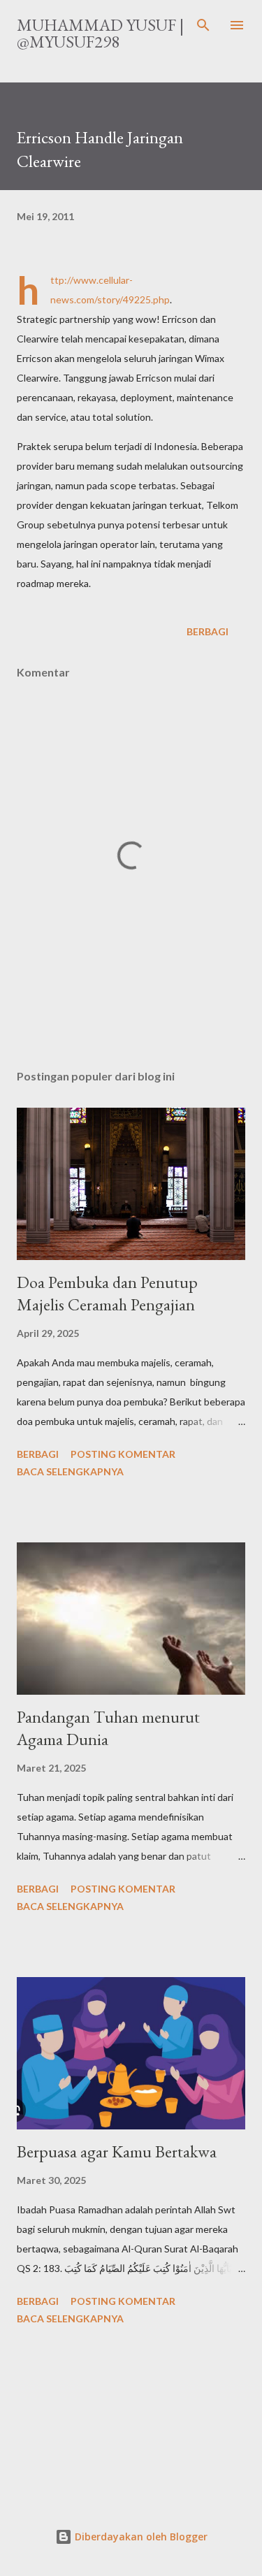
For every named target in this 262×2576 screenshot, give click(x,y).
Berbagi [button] (208, 631)
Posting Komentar (123, 1454)
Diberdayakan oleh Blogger (140, 2537)
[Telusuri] (203, 25)
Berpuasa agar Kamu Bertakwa (117, 2151)
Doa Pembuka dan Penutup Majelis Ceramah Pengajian (107, 1293)
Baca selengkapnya (70, 1471)
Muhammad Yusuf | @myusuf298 (100, 33)
